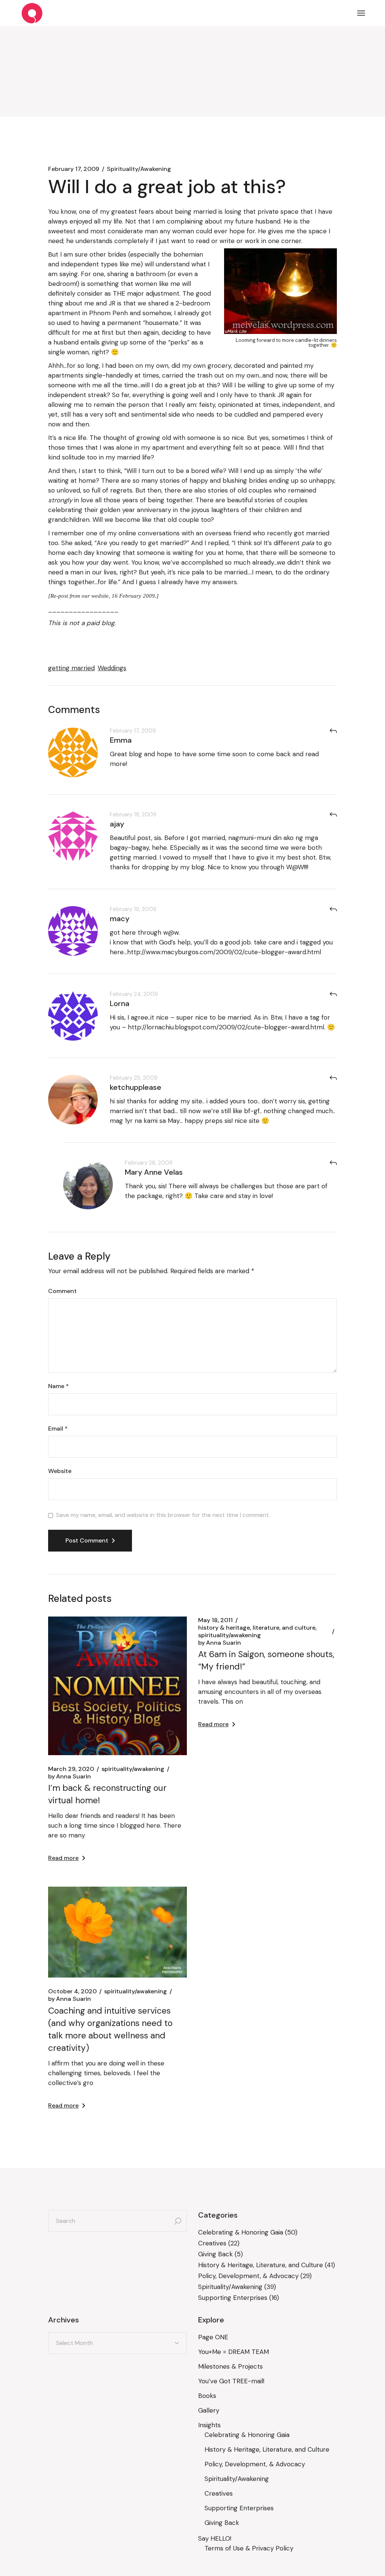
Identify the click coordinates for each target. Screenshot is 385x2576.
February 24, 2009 (134, 994)
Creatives (212, 2243)
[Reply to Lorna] (333, 994)
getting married (71, 668)
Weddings (112, 668)
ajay (117, 824)
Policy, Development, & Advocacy (248, 2276)
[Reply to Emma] (333, 731)
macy (120, 919)
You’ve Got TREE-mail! (231, 2381)
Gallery (209, 2410)
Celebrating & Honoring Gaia (241, 2232)
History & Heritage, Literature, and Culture (257, 1628)
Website (60, 1471)
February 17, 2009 (74, 169)
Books (207, 2396)
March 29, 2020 (71, 1769)
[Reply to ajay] (333, 815)
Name (58, 1386)
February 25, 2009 (134, 1078)
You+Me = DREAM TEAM (233, 2352)
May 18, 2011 (215, 1620)
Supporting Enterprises (233, 2298)
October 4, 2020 (72, 1991)
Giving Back (215, 2254)
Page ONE (213, 2337)
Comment (62, 1291)
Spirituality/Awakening (139, 169)
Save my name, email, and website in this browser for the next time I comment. (163, 1515)
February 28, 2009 (149, 1163)
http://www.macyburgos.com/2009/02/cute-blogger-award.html (224, 952)
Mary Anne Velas (154, 1172)
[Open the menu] (361, 13)
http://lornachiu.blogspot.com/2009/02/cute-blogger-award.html (226, 1027)
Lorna (120, 1003)
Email (58, 1429)
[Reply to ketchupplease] (333, 1078)
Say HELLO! (215, 2538)
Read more (63, 1858)
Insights (209, 2425)
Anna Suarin (70, 1777)
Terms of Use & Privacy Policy (249, 2548)
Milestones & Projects (230, 2366)
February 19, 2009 (133, 814)
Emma (121, 740)
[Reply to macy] (333, 909)
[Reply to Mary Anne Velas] (333, 1163)
